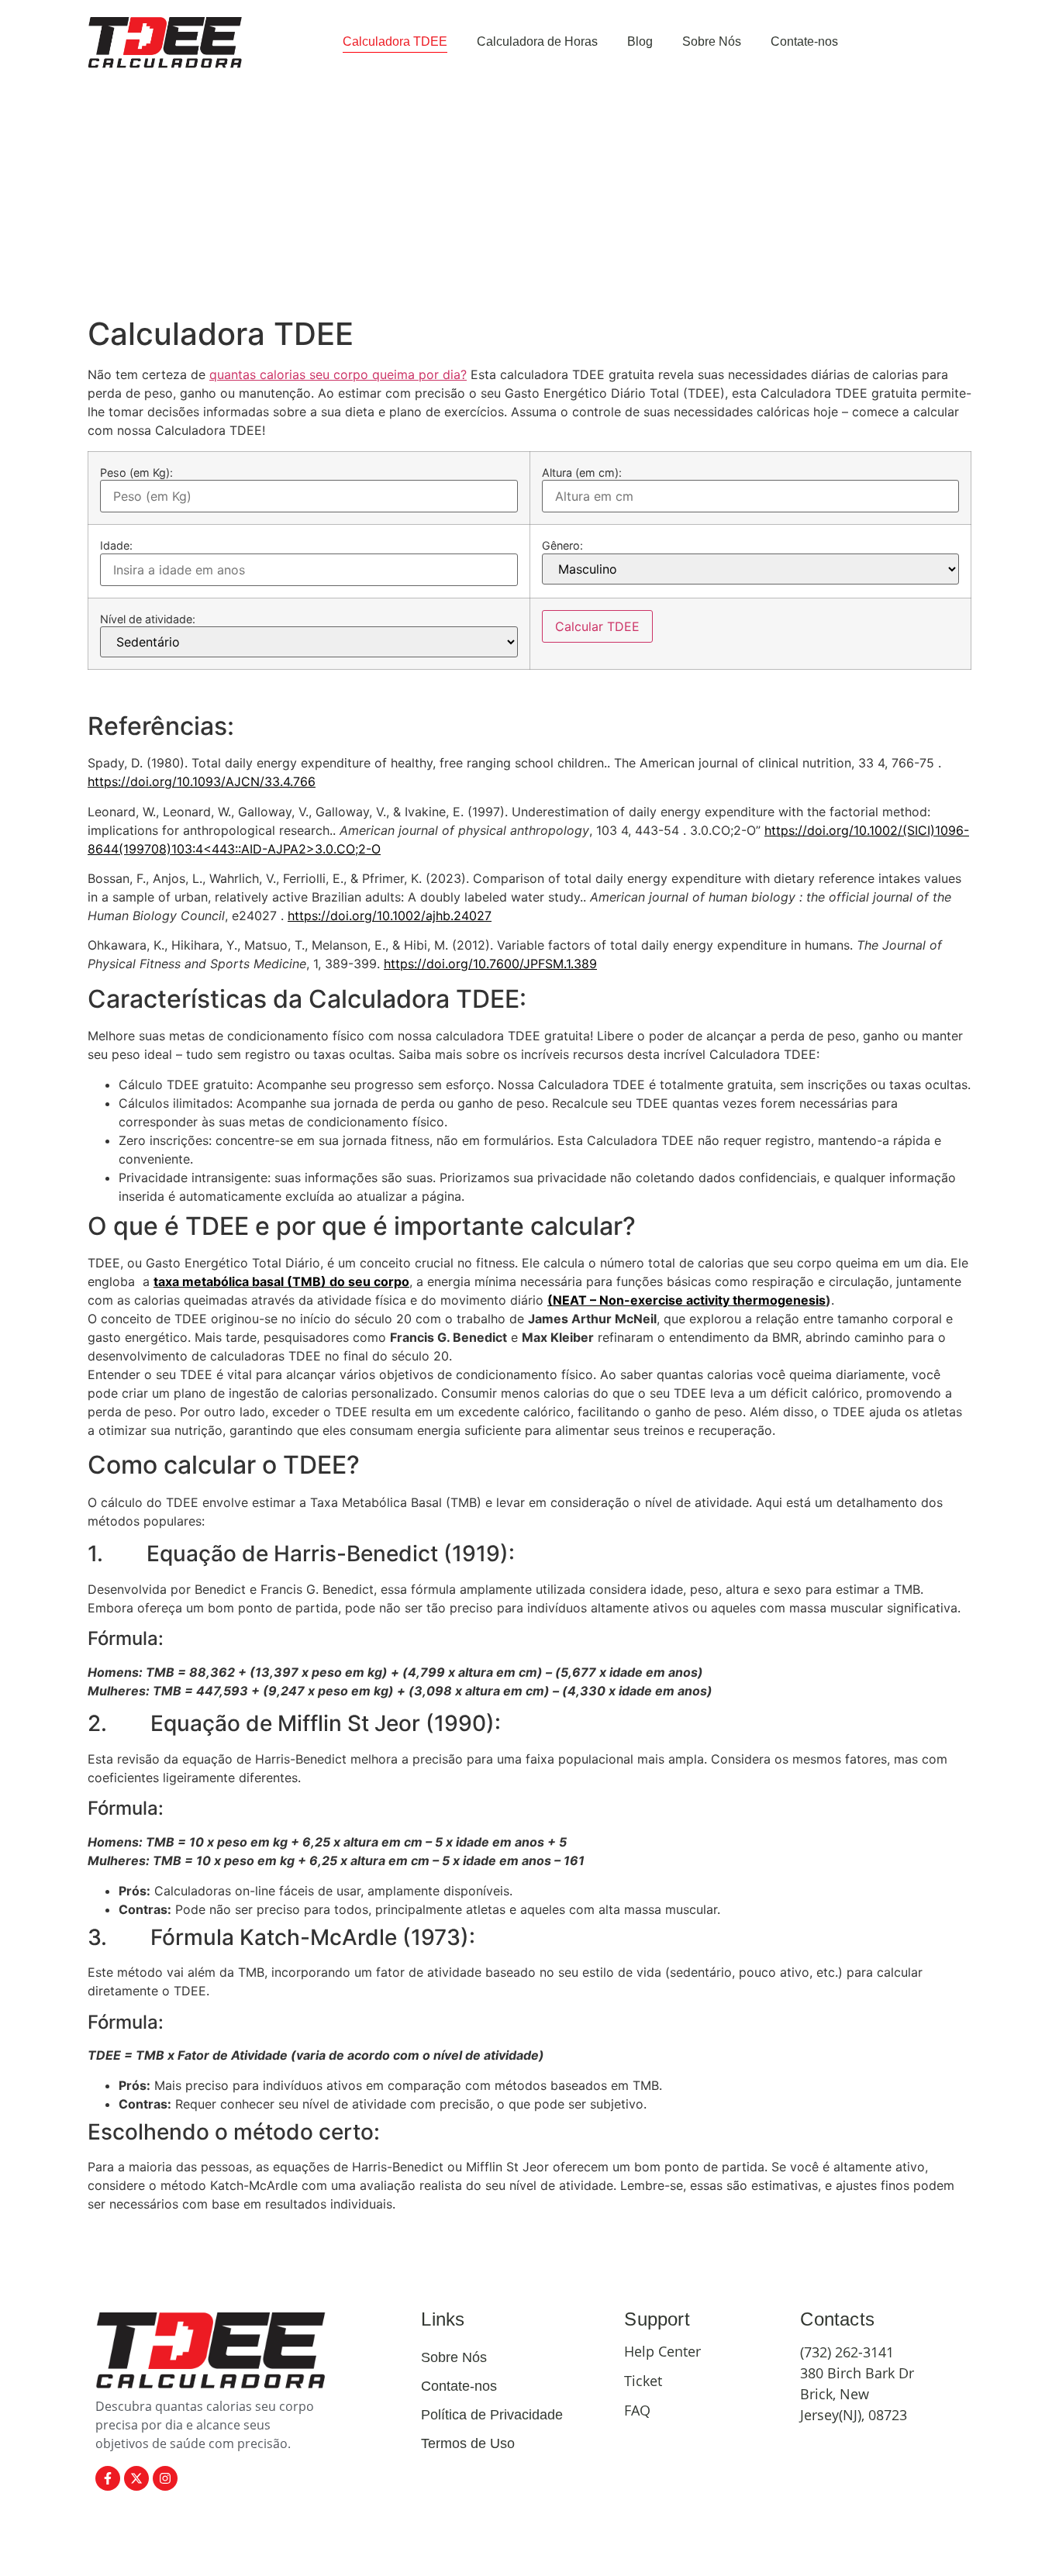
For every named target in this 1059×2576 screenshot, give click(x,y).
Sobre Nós (712, 41)
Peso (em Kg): (136, 473)
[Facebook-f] (108, 2478)
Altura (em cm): (582, 473)
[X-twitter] (136, 2478)
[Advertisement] (529, 199)
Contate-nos (804, 41)
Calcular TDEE (597, 626)
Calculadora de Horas (537, 41)
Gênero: (562, 546)
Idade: (116, 546)
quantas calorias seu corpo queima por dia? (338, 374)
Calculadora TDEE (395, 41)
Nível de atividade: (148, 619)
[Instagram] (165, 2478)
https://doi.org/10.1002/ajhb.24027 (390, 916)
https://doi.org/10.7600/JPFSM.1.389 (490, 964)
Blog (640, 41)
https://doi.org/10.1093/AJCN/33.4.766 (202, 781)
